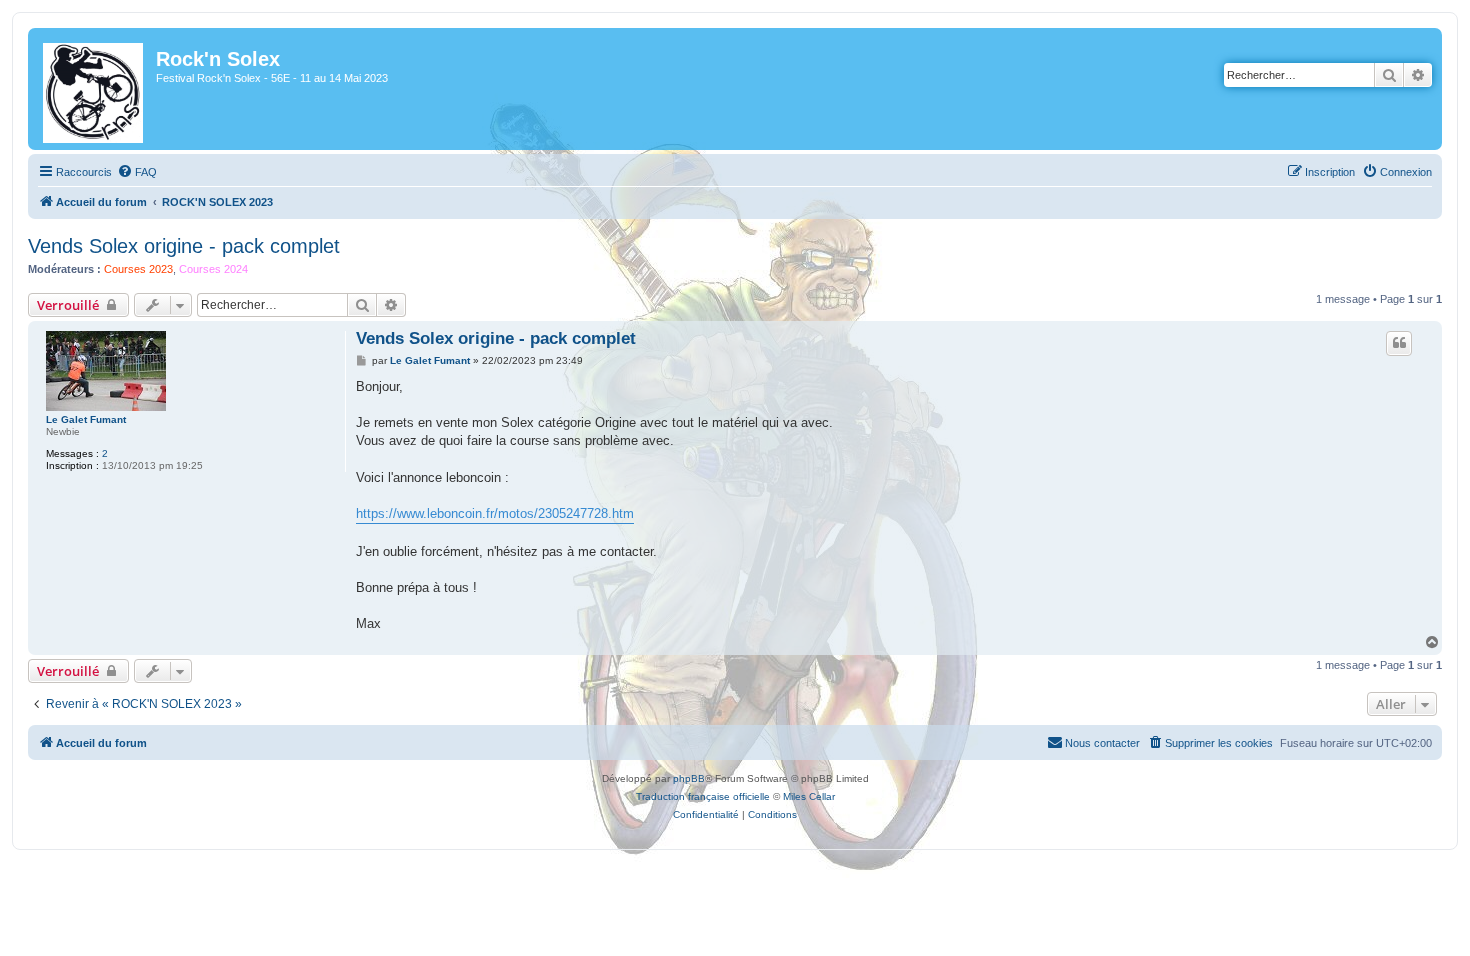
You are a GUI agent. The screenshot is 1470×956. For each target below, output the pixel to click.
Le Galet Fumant (86, 419)
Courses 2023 (138, 269)
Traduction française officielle (703, 796)
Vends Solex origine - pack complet (184, 246)
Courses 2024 (213, 269)
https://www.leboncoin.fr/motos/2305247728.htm (495, 513)
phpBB (689, 778)
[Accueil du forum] (94, 89)
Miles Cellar (809, 796)
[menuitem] (137, 172)
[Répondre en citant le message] (1399, 343)
